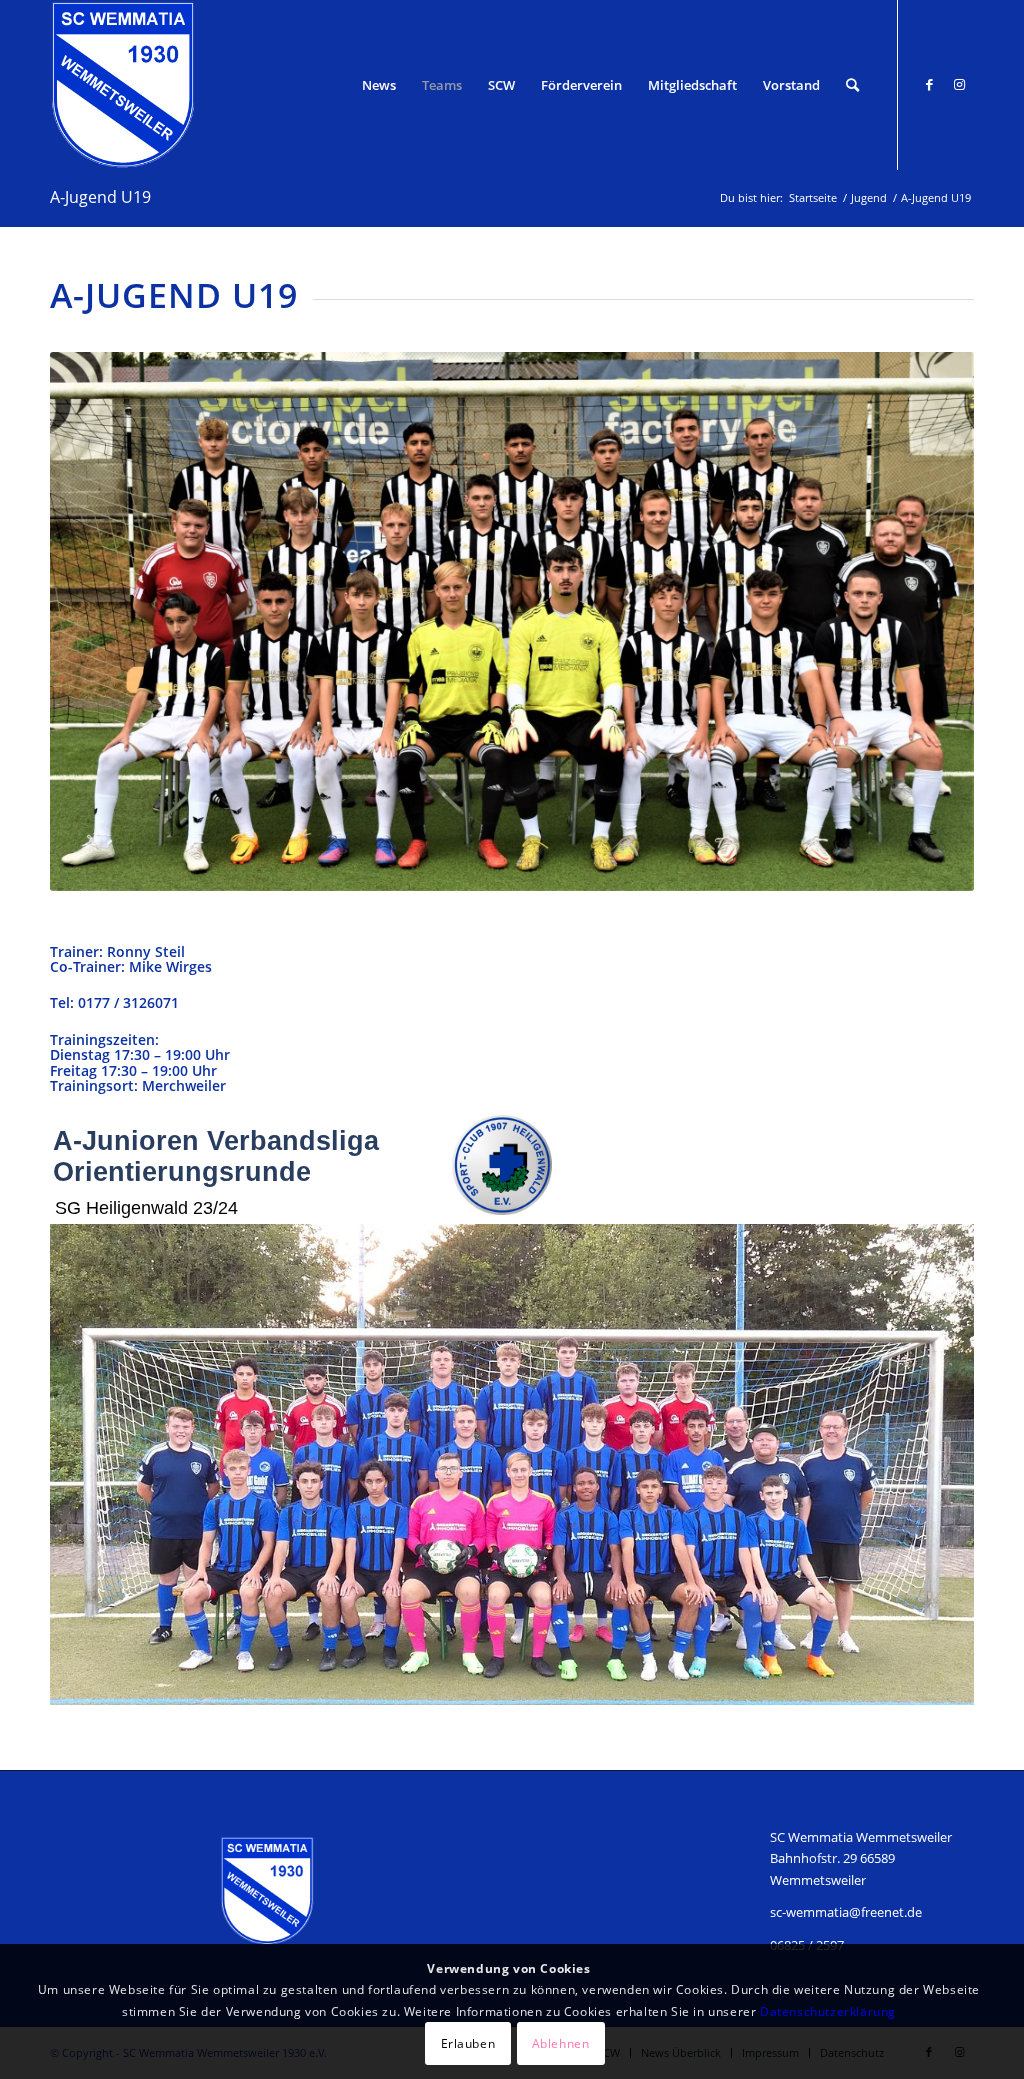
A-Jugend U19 (100, 197)
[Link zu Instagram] (959, 84)
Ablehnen (561, 2043)
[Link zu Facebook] (929, 84)
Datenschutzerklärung (828, 2011)
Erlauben (468, 2043)
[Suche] (852, 85)
